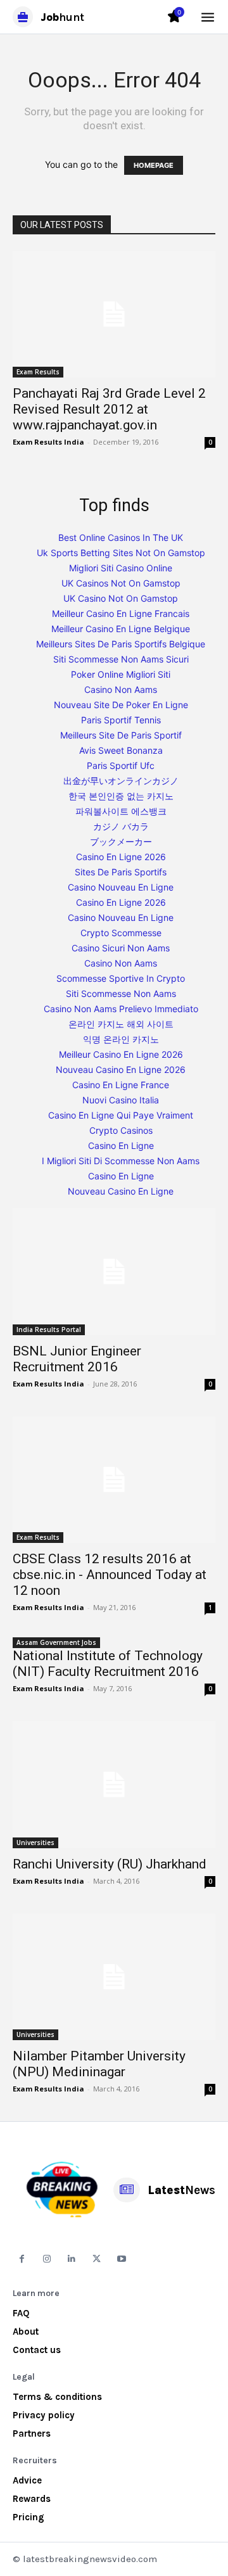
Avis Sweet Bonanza (121, 750)
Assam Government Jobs (56, 1642)
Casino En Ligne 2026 (121, 857)
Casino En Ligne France (121, 1085)
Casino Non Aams (121, 689)
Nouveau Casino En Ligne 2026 (121, 1069)
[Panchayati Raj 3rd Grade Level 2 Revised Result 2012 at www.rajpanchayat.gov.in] (114, 314)
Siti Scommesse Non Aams (121, 993)
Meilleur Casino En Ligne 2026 (121, 1054)
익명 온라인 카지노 (121, 1039)
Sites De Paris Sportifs (121, 872)
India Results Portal (49, 1329)
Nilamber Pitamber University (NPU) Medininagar (99, 2064)
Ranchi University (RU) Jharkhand (110, 1864)
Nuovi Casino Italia (121, 1100)
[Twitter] (97, 2259)
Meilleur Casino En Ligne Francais (121, 613)
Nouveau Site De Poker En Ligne (121, 705)
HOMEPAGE (154, 165)
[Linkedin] (72, 2259)
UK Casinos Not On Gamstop (121, 583)
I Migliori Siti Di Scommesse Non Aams (121, 1161)
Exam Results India (48, 442)
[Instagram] (47, 2259)
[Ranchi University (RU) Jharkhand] (114, 1784)
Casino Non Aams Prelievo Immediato (121, 1009)
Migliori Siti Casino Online (121, 568)
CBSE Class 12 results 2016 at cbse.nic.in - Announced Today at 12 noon (110, 1575)
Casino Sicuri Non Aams (121, 948)
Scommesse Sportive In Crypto (121, 978)
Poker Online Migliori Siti (121, 674)
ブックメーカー (121, 841)
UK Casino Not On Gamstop (121, 598)
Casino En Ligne (121, 1145)
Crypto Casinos (121, 1130)
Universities (35, 1843)
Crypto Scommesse (121, 933)
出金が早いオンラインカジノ (121, 781)
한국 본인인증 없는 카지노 (121, 796)
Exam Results (38, 372)
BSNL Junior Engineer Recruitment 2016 (77, 1359)
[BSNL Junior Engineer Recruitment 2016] (114, 1271)
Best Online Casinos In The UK (121, 537)
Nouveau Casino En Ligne (121, 1191)
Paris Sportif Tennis (121, 720)
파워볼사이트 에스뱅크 (121, 811)
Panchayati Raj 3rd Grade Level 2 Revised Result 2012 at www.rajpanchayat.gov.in (109, 409)
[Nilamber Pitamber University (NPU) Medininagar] (114, 1977)
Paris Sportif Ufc (121, 765)
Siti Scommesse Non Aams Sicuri (121, 659)
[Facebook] (22, 2259)
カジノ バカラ (121, 826)
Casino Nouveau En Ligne (121, 887)
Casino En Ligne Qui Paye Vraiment (121, 1115)
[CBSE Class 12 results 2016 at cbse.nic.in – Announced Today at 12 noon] (114, 1480)
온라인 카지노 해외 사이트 (121, 1024)
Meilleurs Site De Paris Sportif (121, 735)
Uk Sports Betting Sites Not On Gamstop (121, 553)
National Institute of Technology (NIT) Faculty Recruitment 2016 (108, 1664)
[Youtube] (122, 2259)
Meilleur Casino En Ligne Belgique (121, 629)
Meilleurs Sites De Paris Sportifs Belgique (121, 644)
